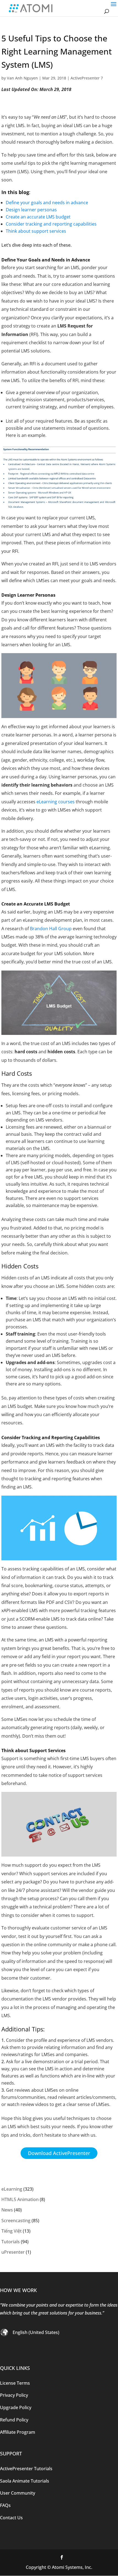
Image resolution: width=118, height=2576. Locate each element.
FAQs (5, 2505)
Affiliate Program (18, 2432)
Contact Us (11, 2518)
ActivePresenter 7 (87, 78)
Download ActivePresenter (59, 2153)
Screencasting (16, 2221)
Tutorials (11, 2242)
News (7, 2210)
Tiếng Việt (12, 2231)
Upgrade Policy (16, 2407)
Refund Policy (14, 2420)
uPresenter (13, 2252)
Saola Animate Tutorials (25, 2481)
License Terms (15, 2383)
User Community (18, 2493)
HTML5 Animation (20, 2199)
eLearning (12, 2189)
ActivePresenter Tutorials (26, 2469)
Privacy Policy (14, 2395)
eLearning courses (56, 802)
